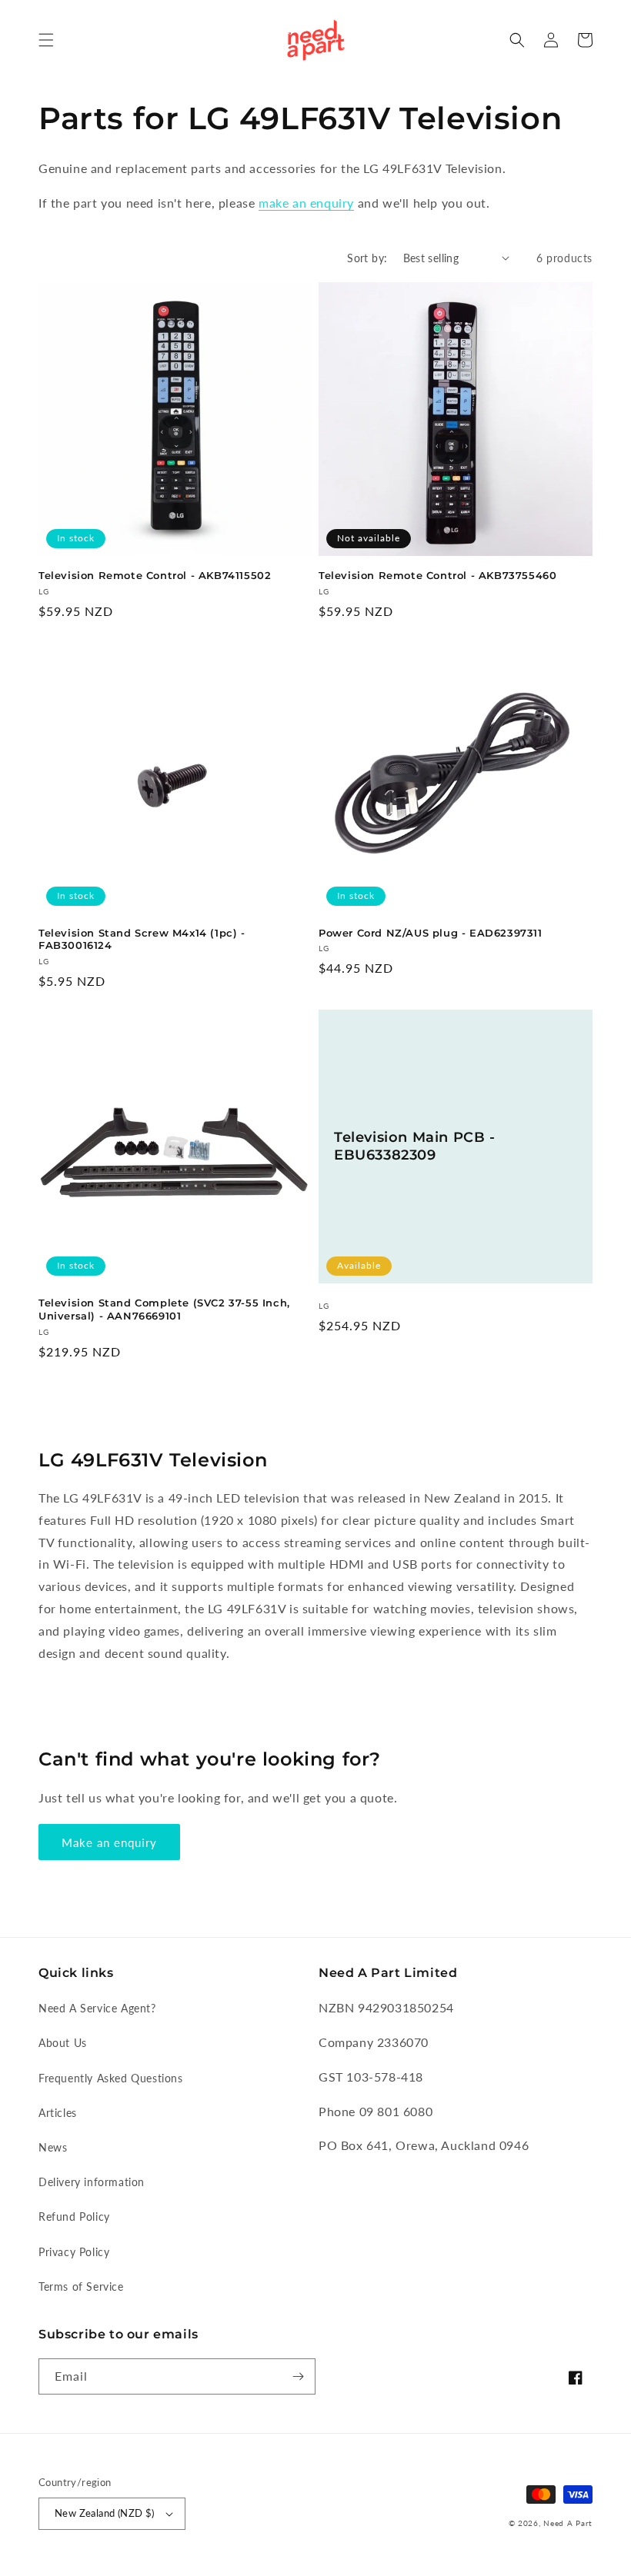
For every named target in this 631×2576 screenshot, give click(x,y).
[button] (46, 40)
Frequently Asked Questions (111, 2078)
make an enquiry (306, 203)
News (53, 2147)
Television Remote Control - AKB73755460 (437, 575)
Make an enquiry (109, 1842)
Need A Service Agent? (97, 2008)
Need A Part (568, 2523)
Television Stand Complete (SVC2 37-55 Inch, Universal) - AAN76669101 (164, 1309)
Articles (58, 2113)
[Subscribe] (298, 2376)
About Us (63, 2043)
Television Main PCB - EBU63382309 (415, 1146)
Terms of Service (81, 2286)
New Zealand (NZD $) (105, 2513)
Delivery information (92, 2182)
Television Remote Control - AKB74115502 (155, 575)
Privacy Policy (74, 2252)
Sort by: (367, 258)
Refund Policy (74, 2217)
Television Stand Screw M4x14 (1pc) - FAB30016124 (142, 939)
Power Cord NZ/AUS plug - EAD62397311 (431, 933)
